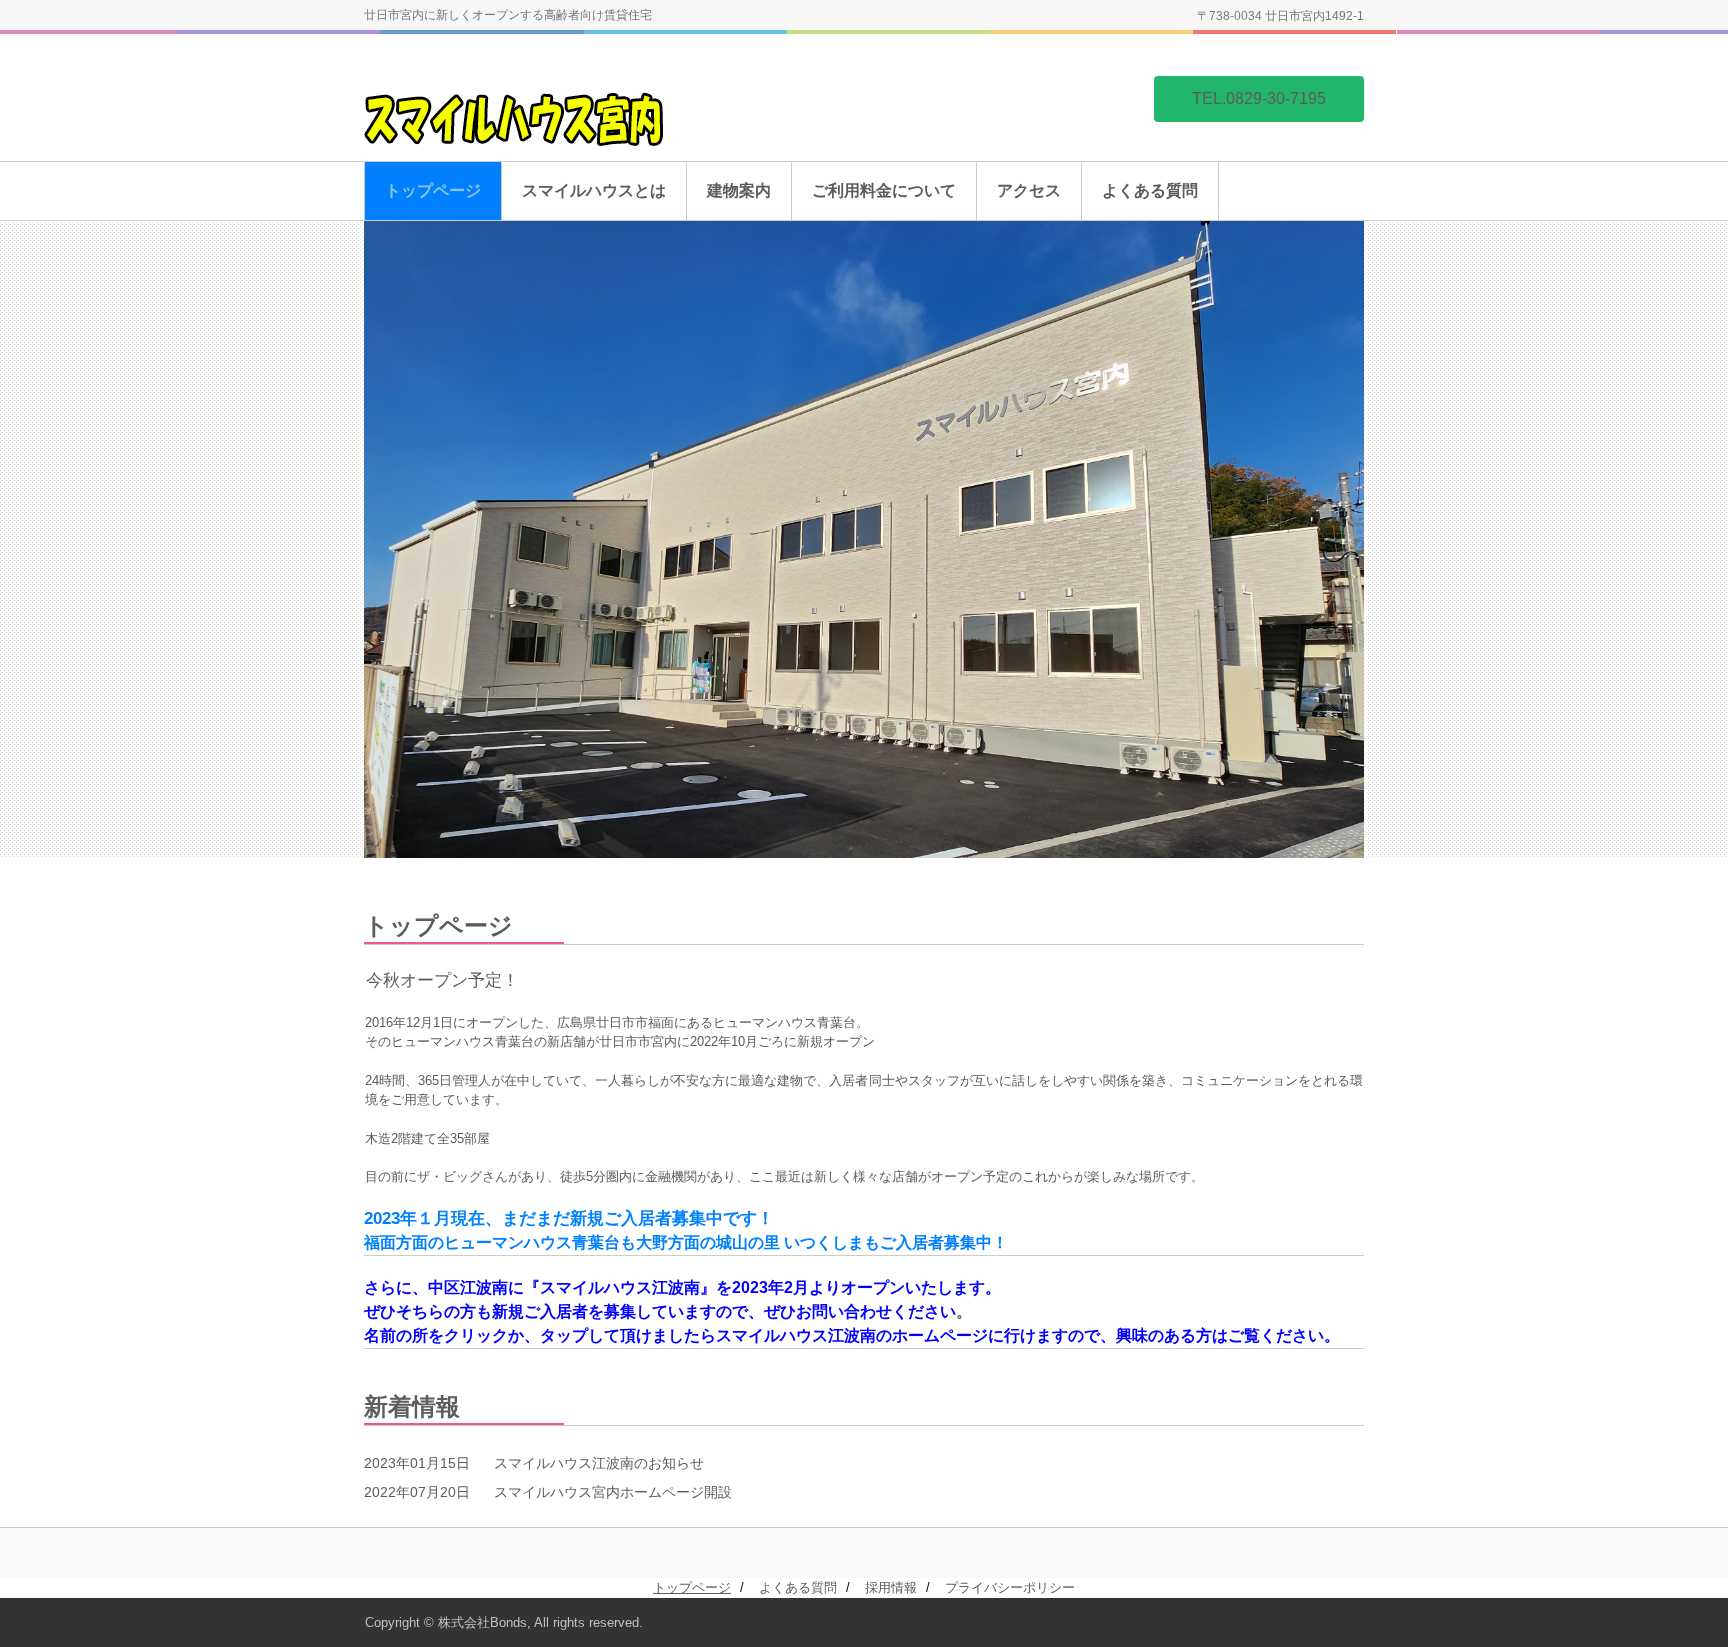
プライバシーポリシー (1010, 1587)
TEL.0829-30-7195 (1259, 98)
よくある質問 (1150, 190)
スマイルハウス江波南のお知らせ (599, 1463)
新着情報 (412, 1406)
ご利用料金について (884, 190)
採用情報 (891, 1587)
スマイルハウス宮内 (519, 138)
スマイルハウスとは (594, 190)
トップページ (433, 190)
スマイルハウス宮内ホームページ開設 (613, 1492)
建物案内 (739, 190)
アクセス (1029, 190)
